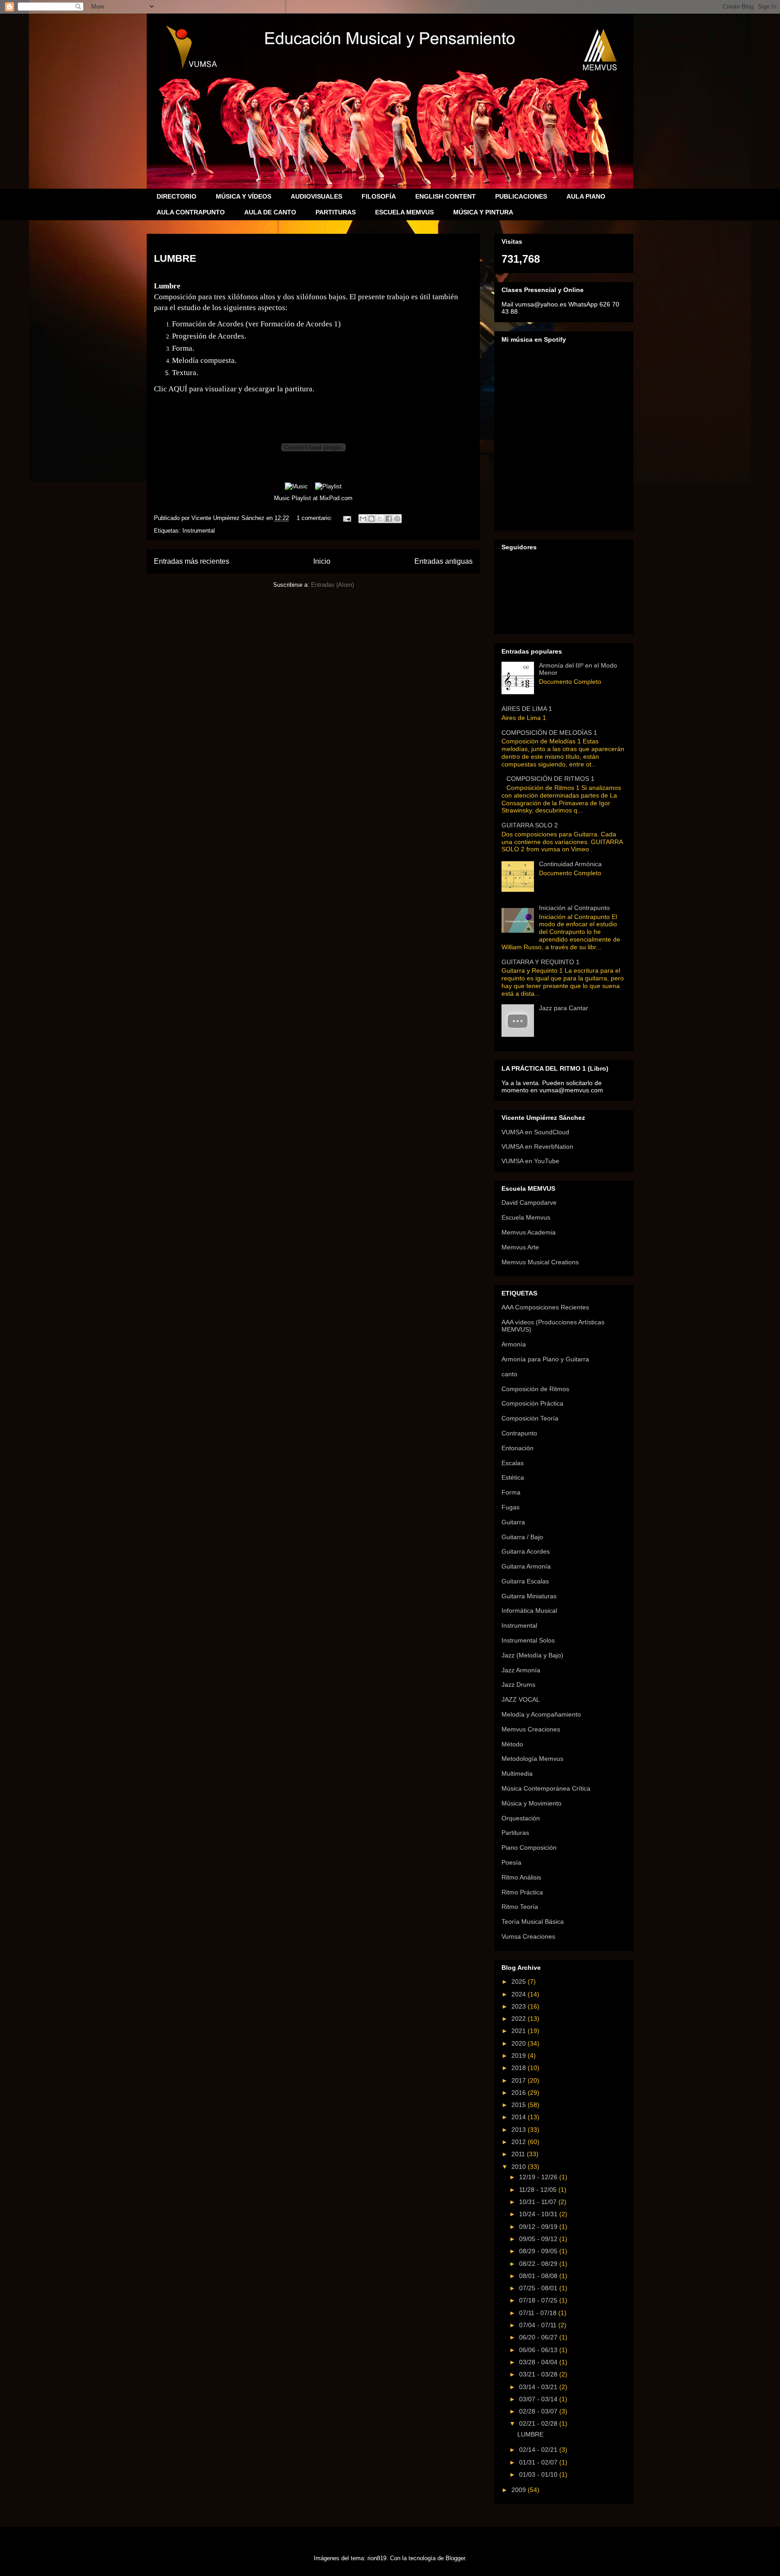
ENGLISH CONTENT (446, 196)
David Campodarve (529, 1202)
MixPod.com (336, 498)
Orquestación (521, 1818)
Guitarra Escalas (525, 1581)
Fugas (511, 1507)
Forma (511, 1492)
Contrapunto (519, 1433)
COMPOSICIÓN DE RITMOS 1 (550, 779)
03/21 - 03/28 (539, 2374)
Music (282, 498)
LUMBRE (175, 258)
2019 (520, 2056)
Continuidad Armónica (570, 864)
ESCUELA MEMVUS (404, 212)
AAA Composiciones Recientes (545, 1307)
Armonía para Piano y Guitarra (545, 1359)
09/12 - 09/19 (539, 2227)
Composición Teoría (530, 1418)
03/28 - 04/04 (539, 2362)
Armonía (514, 1344)
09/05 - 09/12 (539, 2239)
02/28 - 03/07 (539, 2411)
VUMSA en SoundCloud (535, 1132)
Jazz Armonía (521, 1670)
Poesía (511, 1862)
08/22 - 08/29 (539, 2264)
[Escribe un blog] (371, 519)
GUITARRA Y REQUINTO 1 (541, 962)
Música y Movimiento (532, 1803)
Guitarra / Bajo (522, 1537)
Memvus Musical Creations (540, 1262)
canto (509, 1374)
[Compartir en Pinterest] (397, 519)
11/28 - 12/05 (539, 2190)
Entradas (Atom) (332, 585)
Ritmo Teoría (520, 1907)
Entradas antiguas (443, 561)
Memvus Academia (529, 1232)
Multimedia (517, 1773)
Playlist (301, 498)
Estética (513, 1477)
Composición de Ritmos (535, 1389)
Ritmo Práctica (522, 1892)
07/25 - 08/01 (539, 2288)
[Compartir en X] (380, 519)
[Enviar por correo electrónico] (363, 519)
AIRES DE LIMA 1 (527, 709)
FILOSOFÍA (379, 196)
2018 (520, 2068)
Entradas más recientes (192, 561)
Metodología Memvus (532, 1759)
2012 (520, 2142)
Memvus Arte (520, 1247)
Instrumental (199, 531)
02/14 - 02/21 (539, 2450)
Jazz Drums (518, 1685)
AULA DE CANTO (270, 212)
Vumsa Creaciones (528, 1936)
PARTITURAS (336, 212)
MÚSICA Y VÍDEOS (244, 196)
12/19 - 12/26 (539, 2177)
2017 (520, 2080)
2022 (520, 2019)
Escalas (513, 1463)
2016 (520, 2093)
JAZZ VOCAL (521, 1699)
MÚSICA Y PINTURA (483, 212)
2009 (520, 2490)
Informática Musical (529, 1611)
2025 (520, 1982)
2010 (520, 2167)
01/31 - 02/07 (539, 2462)
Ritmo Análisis (521, 1877)
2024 (520, 1994)
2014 (520, 2117)
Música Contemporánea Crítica (546, 1788)
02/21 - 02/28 (539, 2423)
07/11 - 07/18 (539, 2313)
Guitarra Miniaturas (529, 1596)
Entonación (518, 1448)
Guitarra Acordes (526, 1551)
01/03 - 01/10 (539, 2474)
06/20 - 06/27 (539, 2337)
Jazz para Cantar (564, 1008)
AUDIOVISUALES (316, 196)
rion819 (377, 2558)
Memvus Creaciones (531, 1729)
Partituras (515, 1833)
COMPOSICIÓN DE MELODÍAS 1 (549, 733)
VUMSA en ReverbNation (537, 1146)
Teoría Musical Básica (533, 1922)
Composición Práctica (532, 1403)
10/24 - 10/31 (539, 2214)
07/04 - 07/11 (539, 2325)
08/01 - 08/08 (539, 2276)
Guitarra (513, 1522)
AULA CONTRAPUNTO (191, 212)
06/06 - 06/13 (539, 2350)
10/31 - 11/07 (539, 2202)
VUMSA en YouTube (530, 1161)
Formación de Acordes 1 (299, 324)
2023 (520, 2006)
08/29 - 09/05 (539, 2251)
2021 (520, 2031)
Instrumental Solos (528, 1640)
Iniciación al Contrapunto (574, 908)
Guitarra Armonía (526, 1566)
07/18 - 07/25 (539, 2300)
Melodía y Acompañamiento (541, 1714)
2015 (520, 2105)
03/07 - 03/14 (539, 2399)
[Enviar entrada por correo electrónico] (346, 518)
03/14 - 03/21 (539, 2387)
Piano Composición (529, 1847)
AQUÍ (178, 389)
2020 (520, 2043)
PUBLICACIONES (521, 196)
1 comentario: (315, 518)
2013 (520, 2130)
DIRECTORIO (176, 196)
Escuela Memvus (526, 1217)
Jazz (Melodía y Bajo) (532, 1655)
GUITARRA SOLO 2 (530, 825)
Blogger (455, 2558)
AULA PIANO (586, 196)
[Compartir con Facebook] (389, 519)
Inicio (322, 561)
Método (512, 1744)
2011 (519, 2154)
